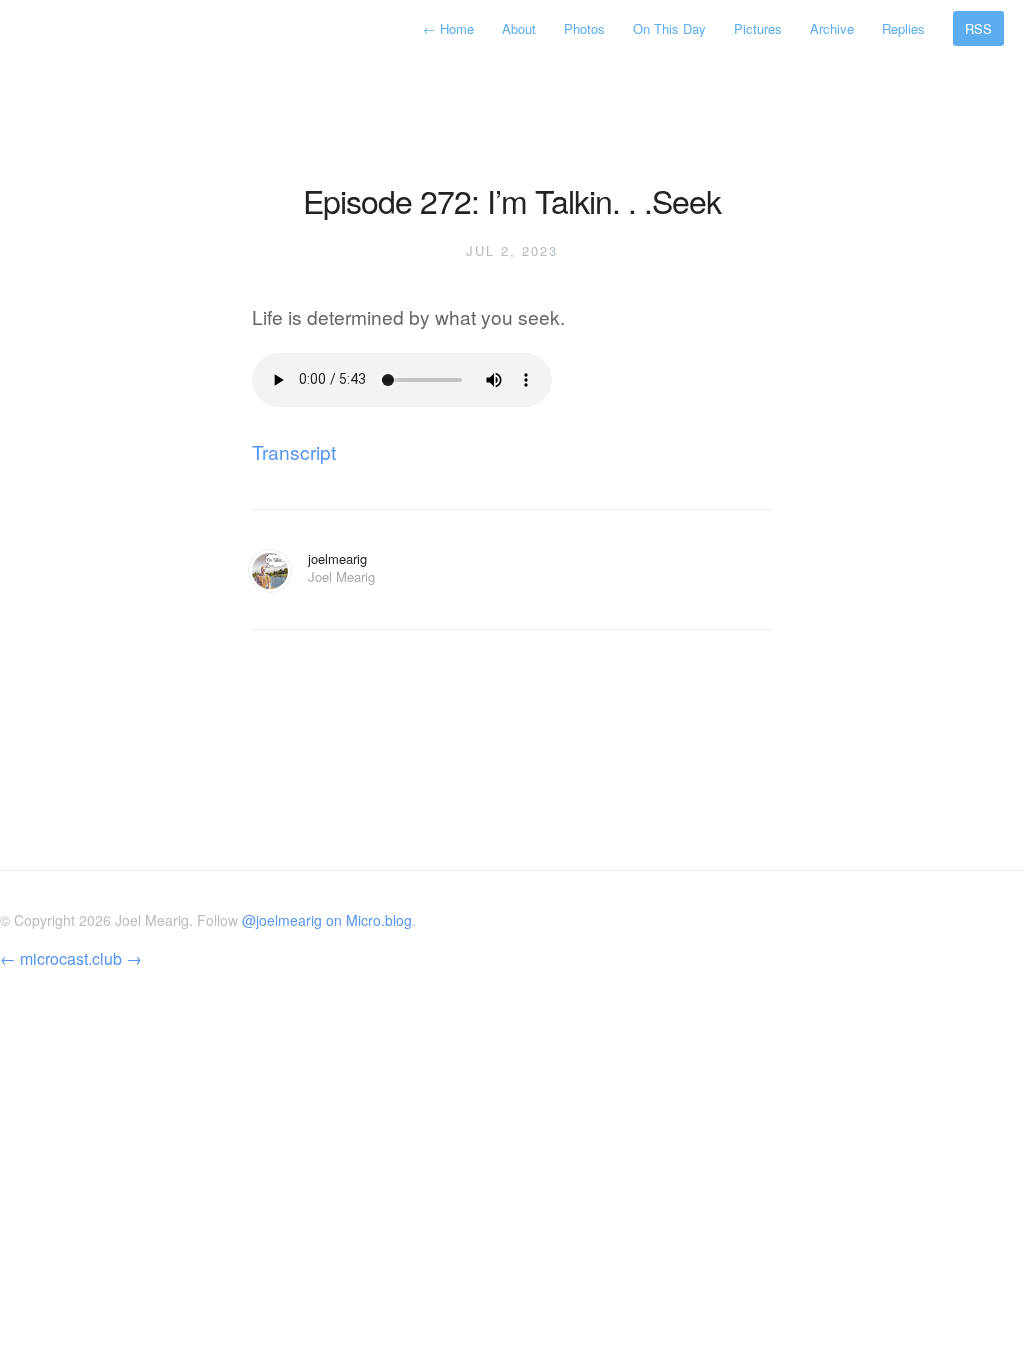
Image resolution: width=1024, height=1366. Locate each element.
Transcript (294, 451)
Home (450, 28)
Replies (903, 28)
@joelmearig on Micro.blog (327, 920)
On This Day (669, 28)
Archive (832, 28)
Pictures (758, 28)
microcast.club (71, 958)
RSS (978, 28)
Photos (584, 28)
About (519, 28)
